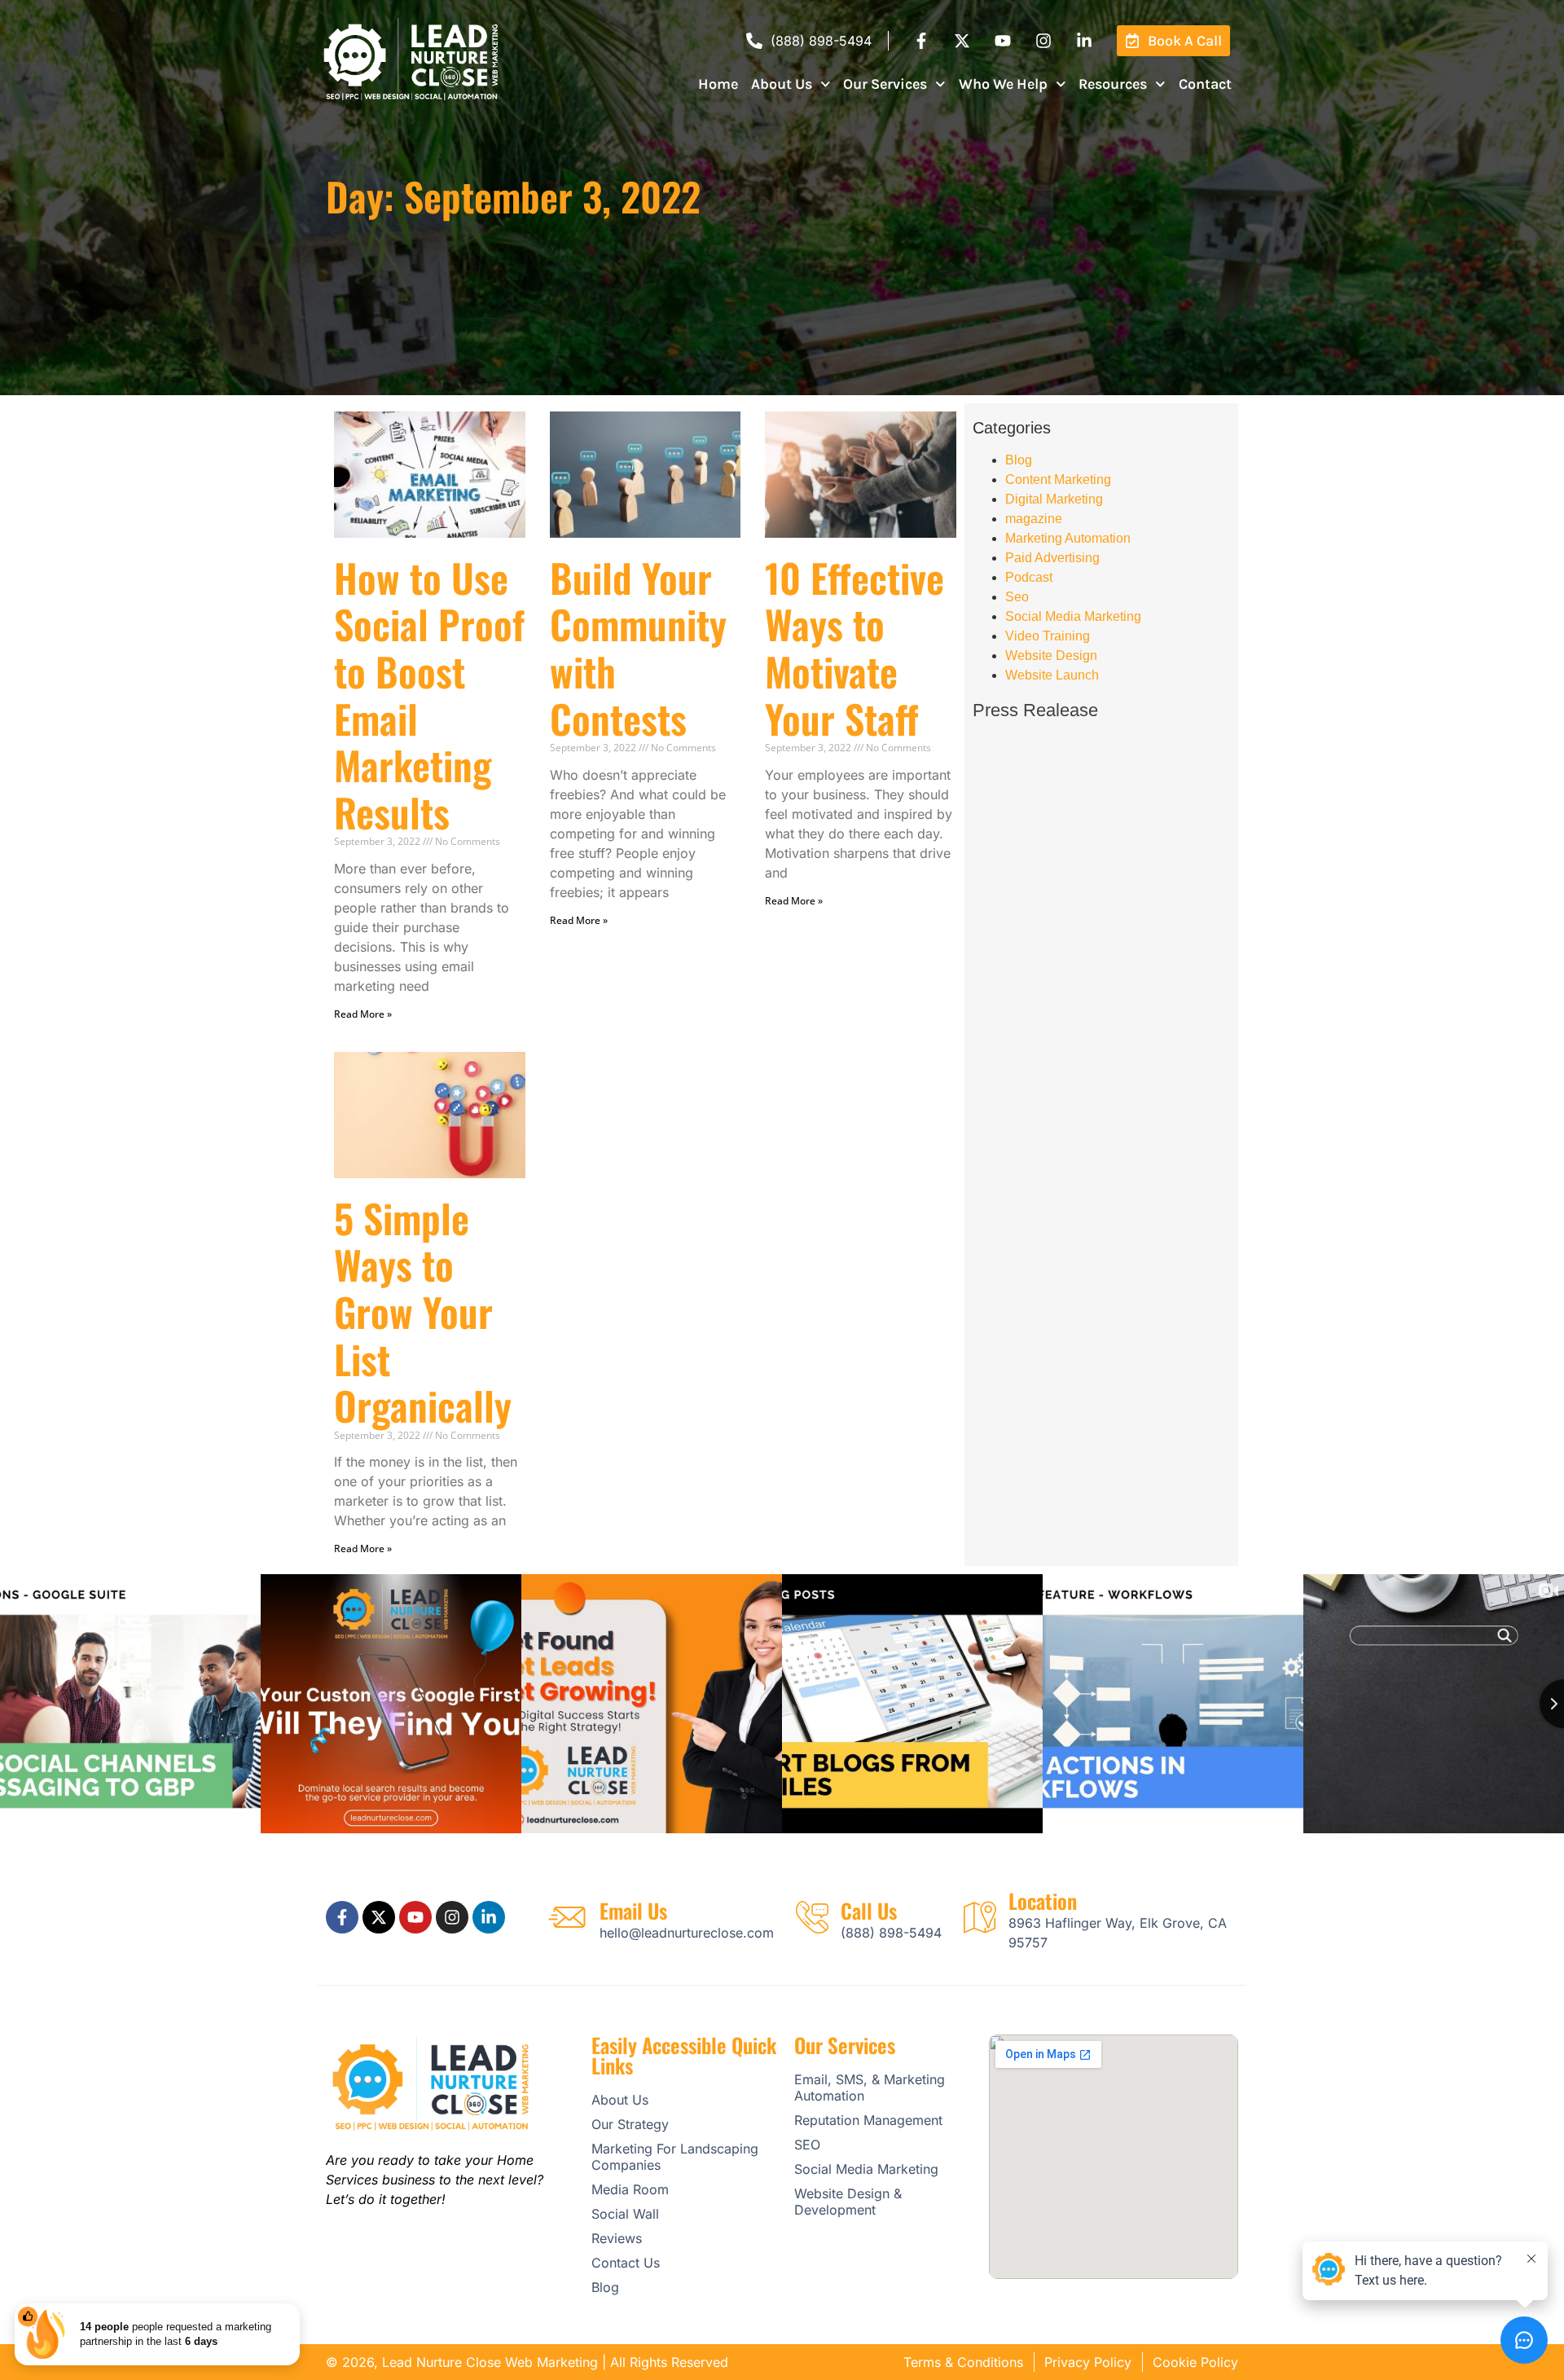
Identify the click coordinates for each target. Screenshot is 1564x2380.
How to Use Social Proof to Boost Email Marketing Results (429, 695)
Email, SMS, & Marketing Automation (870, 2087)
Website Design (1051, 655)
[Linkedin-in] (1084, 41)
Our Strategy (630, 2124)
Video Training (1048, 636)
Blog (1019, 460)
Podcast (1029, 577)
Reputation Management (868, 2120)
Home (718, 84)
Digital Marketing (1054, 499)
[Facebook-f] (921, 41)
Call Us (869, 1910)
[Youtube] (1003, 41)
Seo (1017, 597)
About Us (782, 84)
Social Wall (625, 2214)
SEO (807, 2145)
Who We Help (1003, 84)
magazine (1034, 519)
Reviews (617, 2238)
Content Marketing (1058, 480)
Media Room (630, 2189)
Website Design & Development (848, 2202)
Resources (1113, 84)
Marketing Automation (1068, 538)
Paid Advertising (1052, 558)
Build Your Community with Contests (638, 648)
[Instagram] (1043, 41)
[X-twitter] (962, 41)
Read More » (363, 1014)
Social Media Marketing (1073, 616)
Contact (1205, 84)
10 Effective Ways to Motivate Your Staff (854, 648)
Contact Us (626, 2263)
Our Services (885, 84)
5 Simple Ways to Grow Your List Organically (423, 1311)
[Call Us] (812, 1917)
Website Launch (1052, 675)
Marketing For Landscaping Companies (675, 2157)
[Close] (297, 2307)
